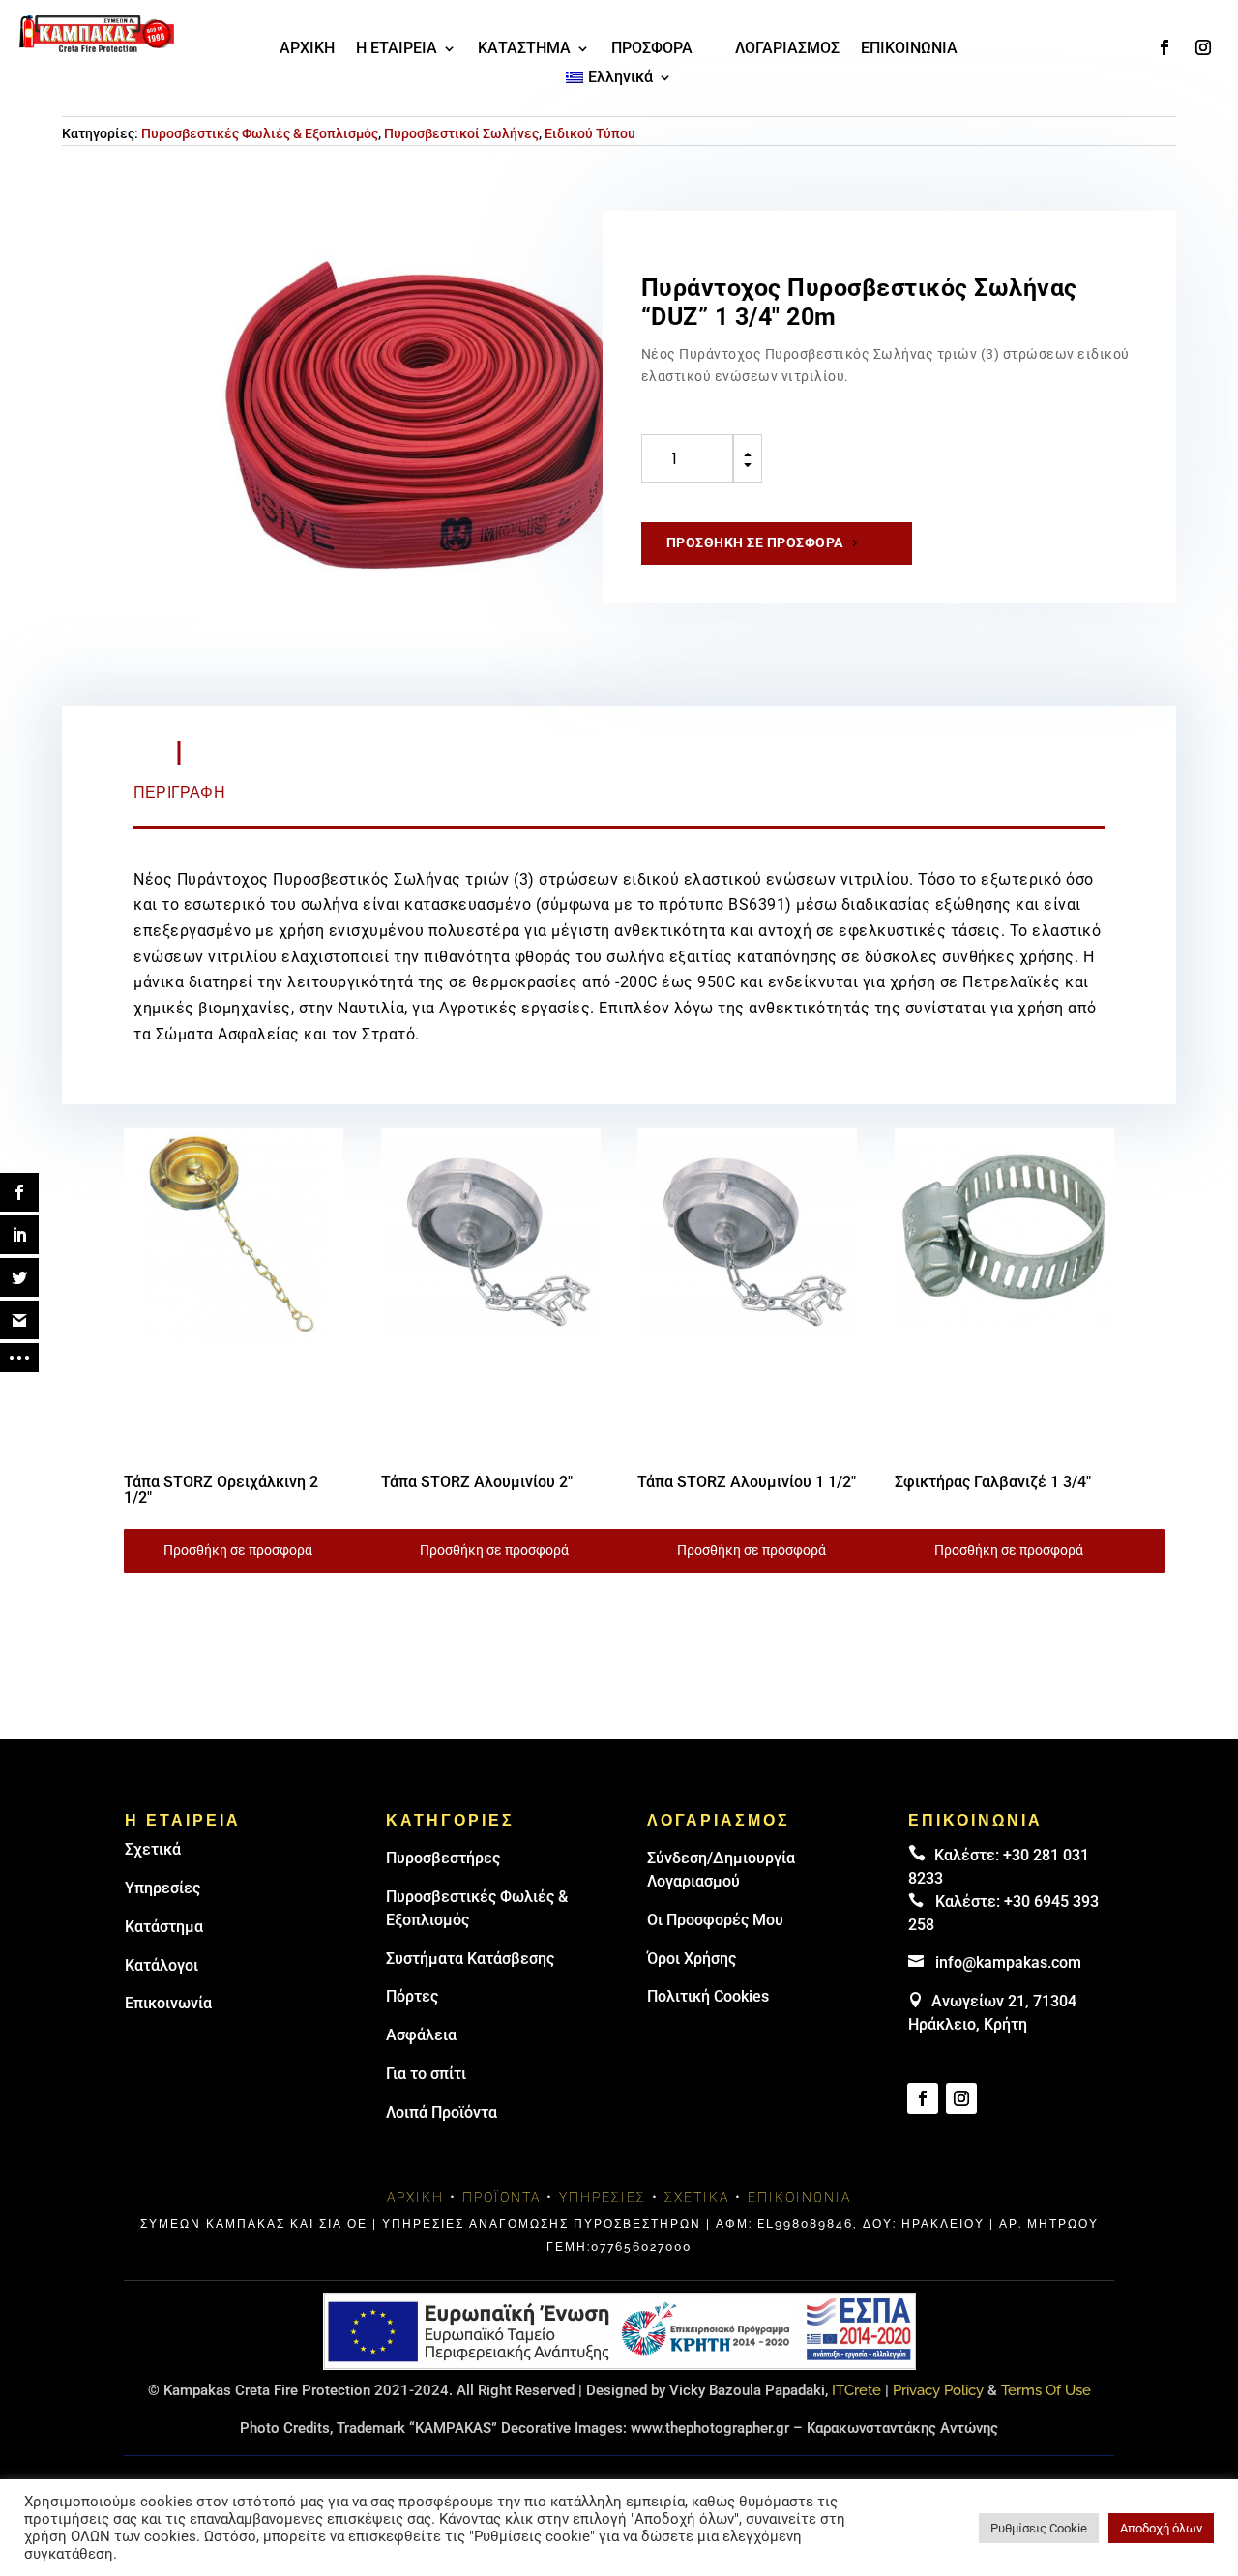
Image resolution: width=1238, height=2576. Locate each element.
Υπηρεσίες (162, 1888)
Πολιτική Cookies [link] (708, 1996)
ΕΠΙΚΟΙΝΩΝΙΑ (909, 49)
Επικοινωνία (168, 2003)
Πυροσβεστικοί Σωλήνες (461, 133)
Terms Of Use (1046, 2390)
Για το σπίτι (426, 2074)
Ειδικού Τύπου (590, 133)
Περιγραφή (179, 792)
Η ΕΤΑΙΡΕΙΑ (397, 49)
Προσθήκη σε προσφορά (755, 542)
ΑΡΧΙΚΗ (307, 49)
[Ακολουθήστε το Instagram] (1203, 47)
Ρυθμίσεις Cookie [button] (1039, 2528)
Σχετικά (153, 1849)
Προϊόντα (501, 2197)
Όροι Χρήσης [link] (692, 1959)
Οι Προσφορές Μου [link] (715, 1920)
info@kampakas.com (1008, 1962)
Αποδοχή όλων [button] (1161, 2528)
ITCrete (856, 2390)
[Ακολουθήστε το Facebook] (1164, 47)
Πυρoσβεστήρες (443, 1858)
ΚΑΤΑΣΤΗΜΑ (524, 49)
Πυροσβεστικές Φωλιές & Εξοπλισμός (260, 133)
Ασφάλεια (421, 2035)
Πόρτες (412, 1996)
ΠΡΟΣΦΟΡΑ (652, 49)
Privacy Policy (938, 2390)
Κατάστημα (164, 1927)
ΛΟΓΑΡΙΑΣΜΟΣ (787, 49)
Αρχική (415, 2197)
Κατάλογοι (162, 1965)
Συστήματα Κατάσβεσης (470, 1959)
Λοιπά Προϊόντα (442, 2112)
